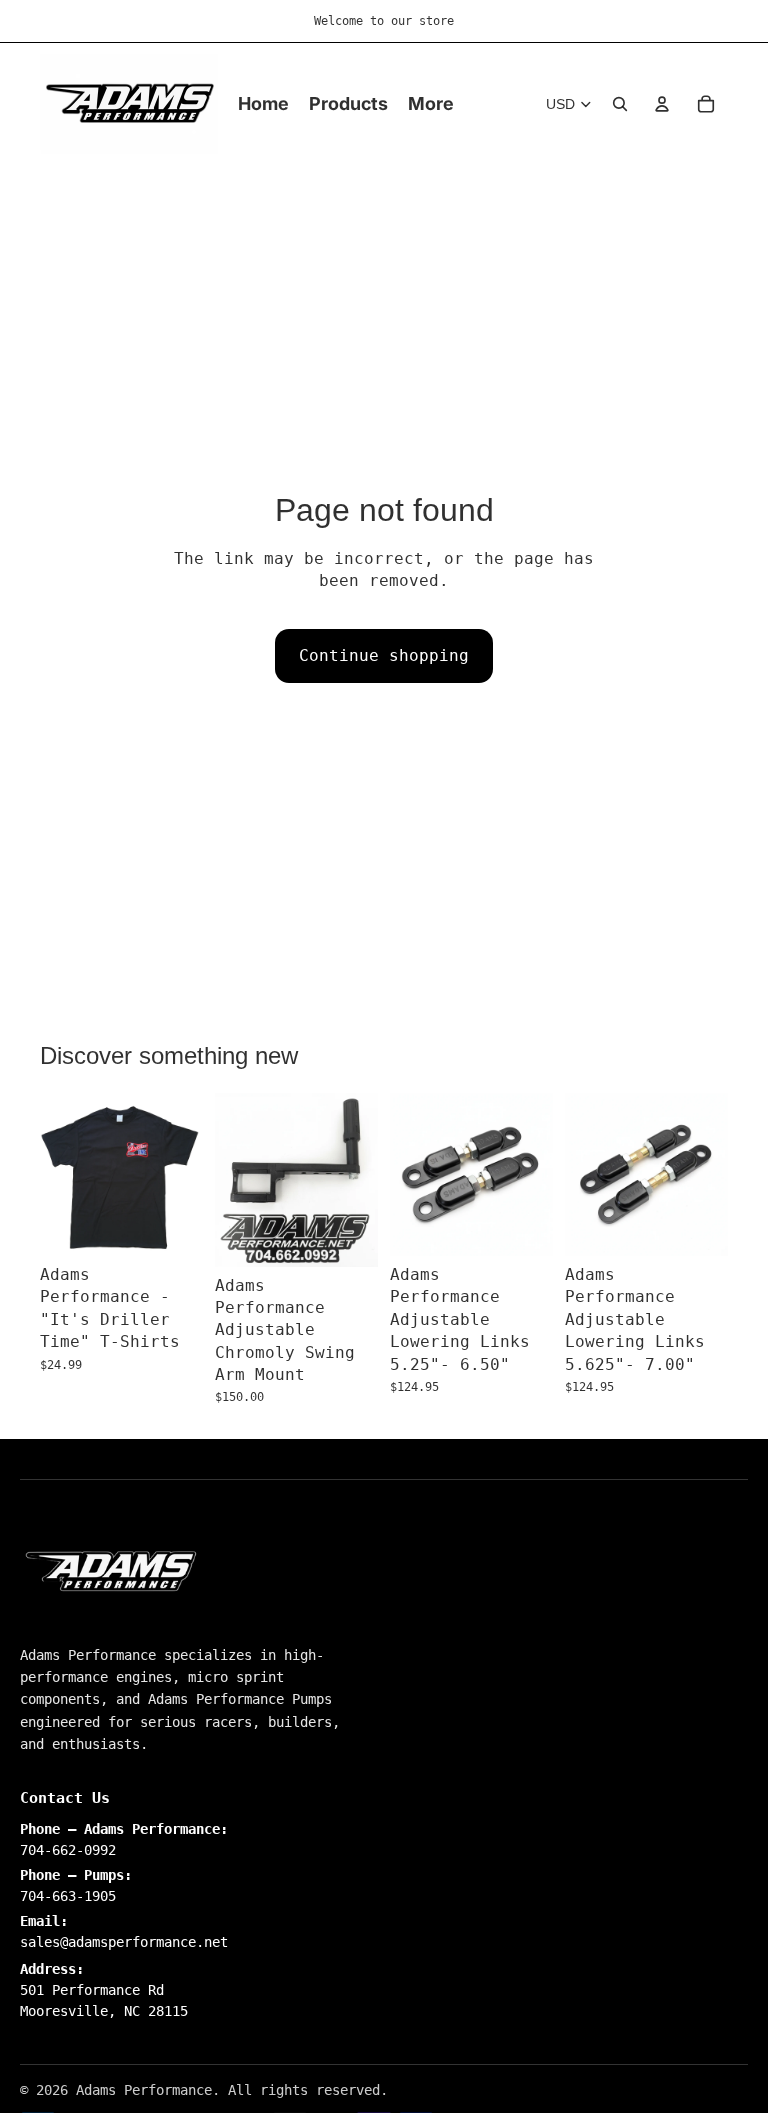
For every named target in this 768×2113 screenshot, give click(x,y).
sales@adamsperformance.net (124, 1942)
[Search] (620, 104)
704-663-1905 (68, 1896)
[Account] (662, 104)
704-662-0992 (68, 1850)
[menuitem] (431, 104)
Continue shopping (384, 655)
